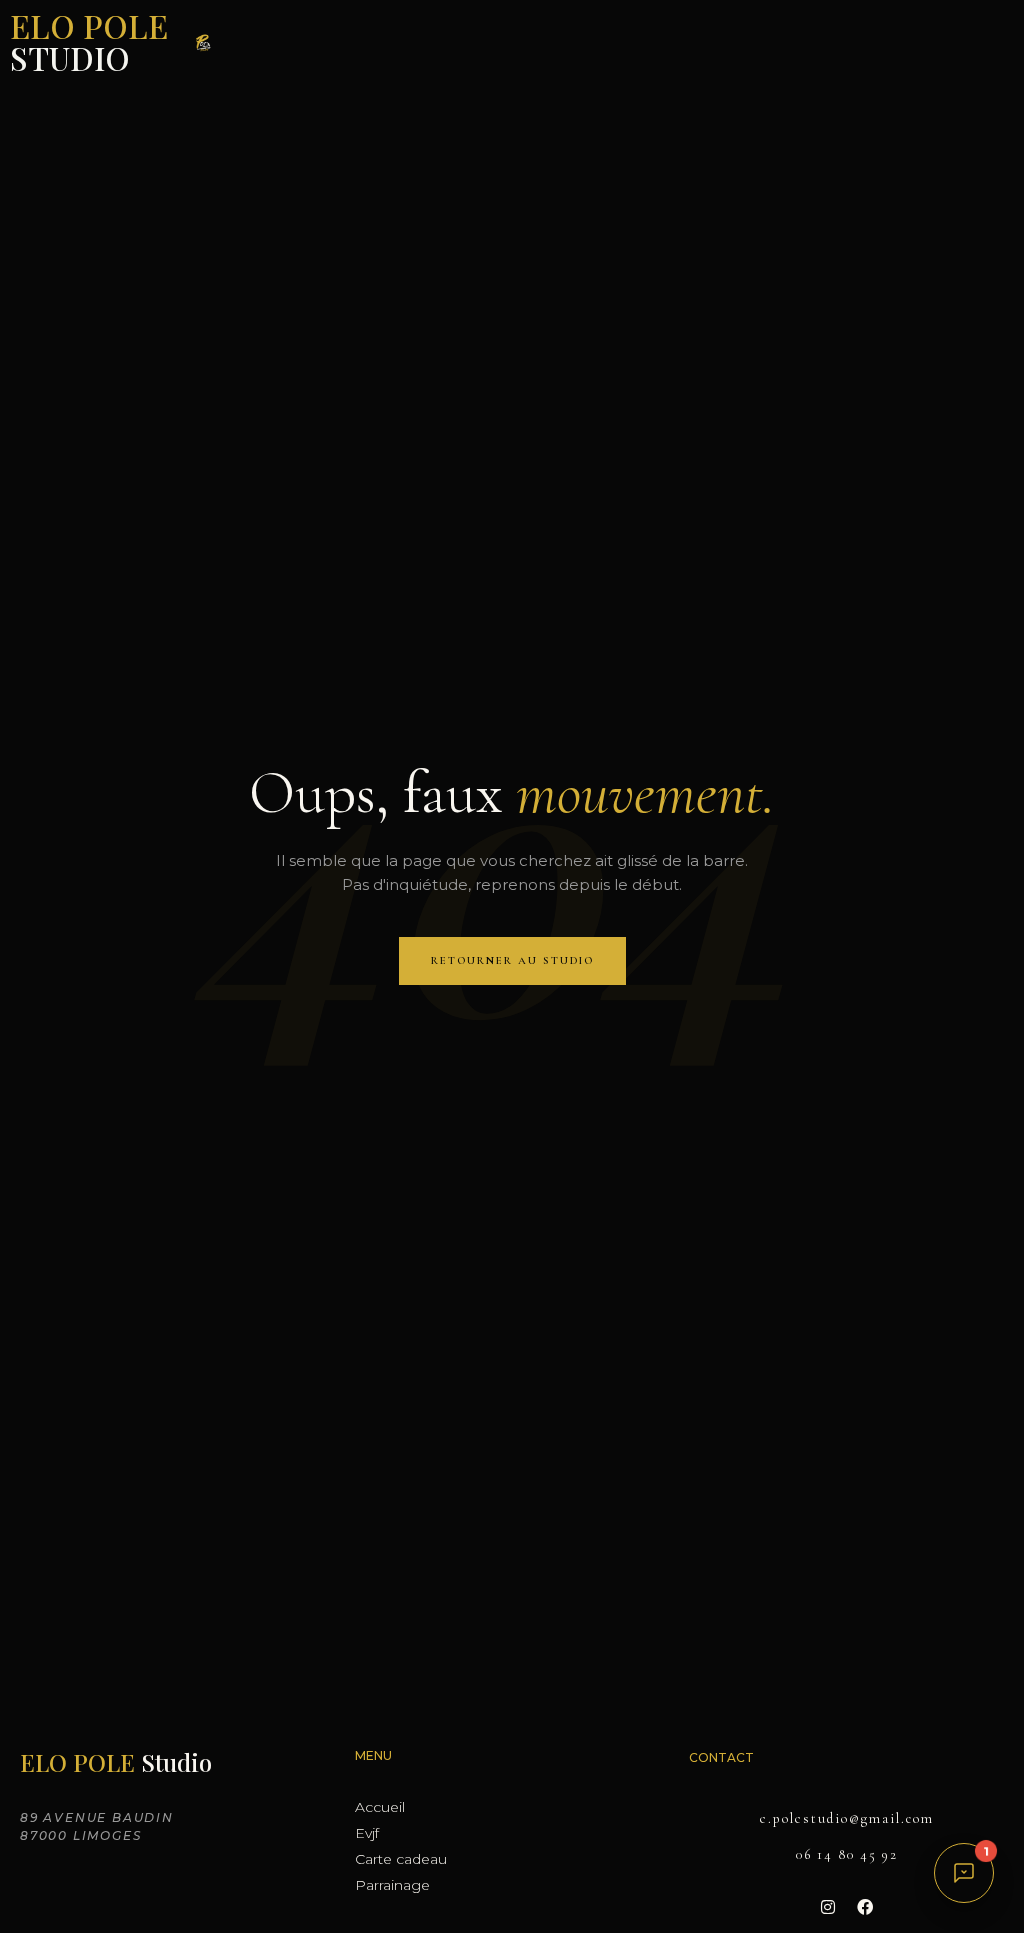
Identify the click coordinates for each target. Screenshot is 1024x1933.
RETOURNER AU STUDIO (512, 960)
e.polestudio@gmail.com (847, 1818)
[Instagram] (828, 1907)
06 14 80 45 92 (847, 1854)
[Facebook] (865, 1907)
